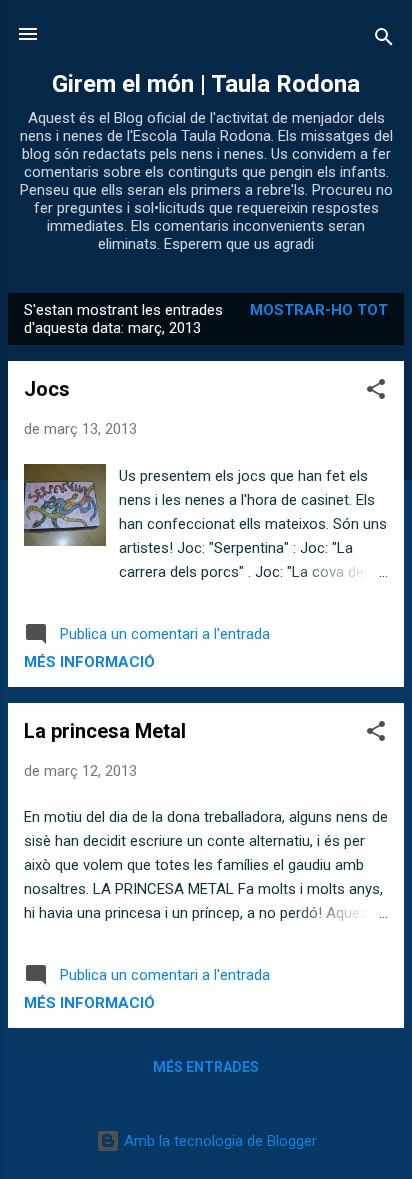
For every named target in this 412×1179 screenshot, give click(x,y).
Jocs (47, 389)
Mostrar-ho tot (319, 310)
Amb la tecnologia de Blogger (218, 1141)
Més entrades (206, 1067)
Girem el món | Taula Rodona (206, 84)
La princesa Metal (105, 731)
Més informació (89, 662)
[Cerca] (384, 40)
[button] (376, 392)
